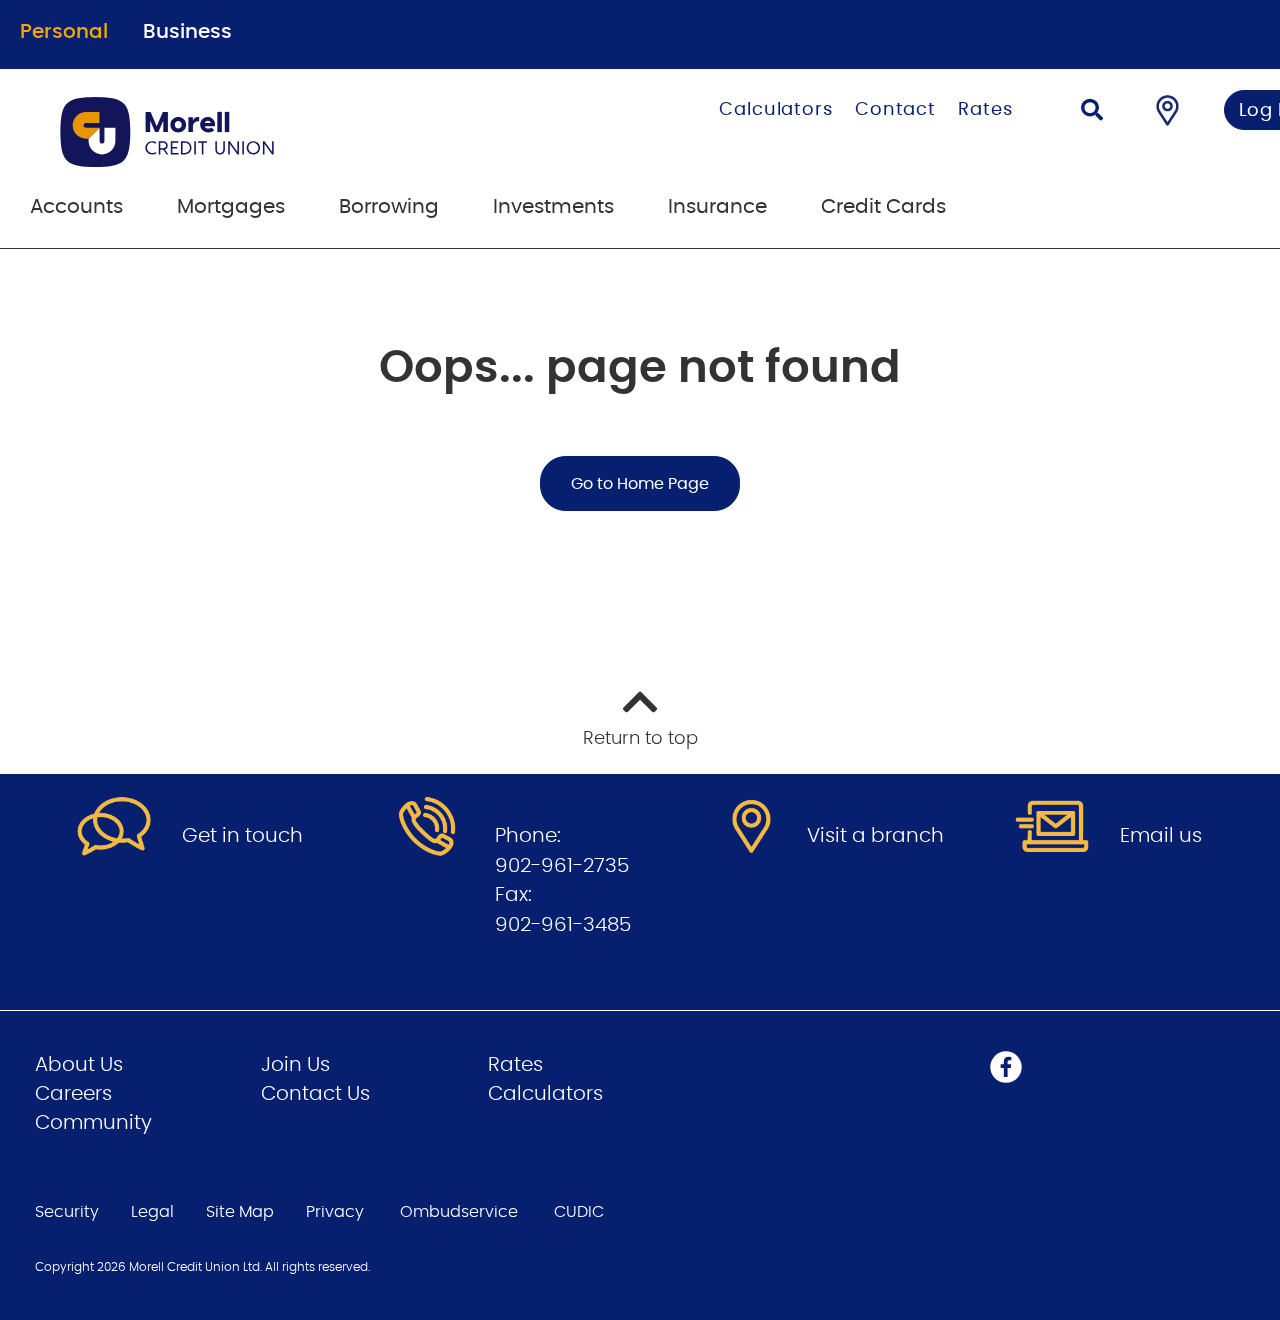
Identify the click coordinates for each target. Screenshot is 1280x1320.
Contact (895, 110)
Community (93, 1123)
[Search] (1092, 112)
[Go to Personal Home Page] (267, 132)
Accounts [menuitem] (76, 207)
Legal (152, 1212)
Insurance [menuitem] (717, 207)
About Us (79, 1065)
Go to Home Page (640, 484)
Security (67, 1212)
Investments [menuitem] (553, 207)
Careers (73, 1094)
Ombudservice (459, 1212)
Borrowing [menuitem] (389, 207)
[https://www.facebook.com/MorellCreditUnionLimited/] (1006, 1067)
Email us (1161, 836)
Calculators (776, 110)
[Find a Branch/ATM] (1167, 110)
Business (187, 32)
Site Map (240, 1212)
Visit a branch (875, 836)
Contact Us (315, 1094)
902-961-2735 (562, 866)
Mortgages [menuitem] (231, 207)
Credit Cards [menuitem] (883, 207)
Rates (985, 110)
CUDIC (579, 1212)
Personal (64, 32)
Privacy (335, 1212)
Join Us (295, 1065)
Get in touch (242, 836)
